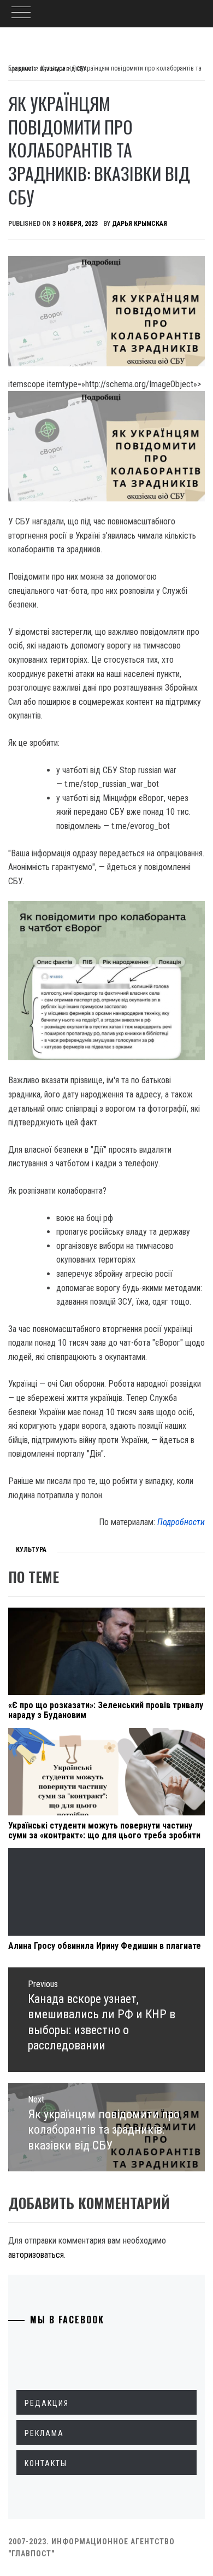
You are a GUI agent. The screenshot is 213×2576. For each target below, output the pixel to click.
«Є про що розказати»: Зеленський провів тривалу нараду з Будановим (106, 1710)
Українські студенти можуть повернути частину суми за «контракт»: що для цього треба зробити (104, 1830)
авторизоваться (36, 2255)
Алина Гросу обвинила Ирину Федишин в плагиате (105, 1946)
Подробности (181, 1522)
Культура (31, 1550)
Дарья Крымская (140, 224)
